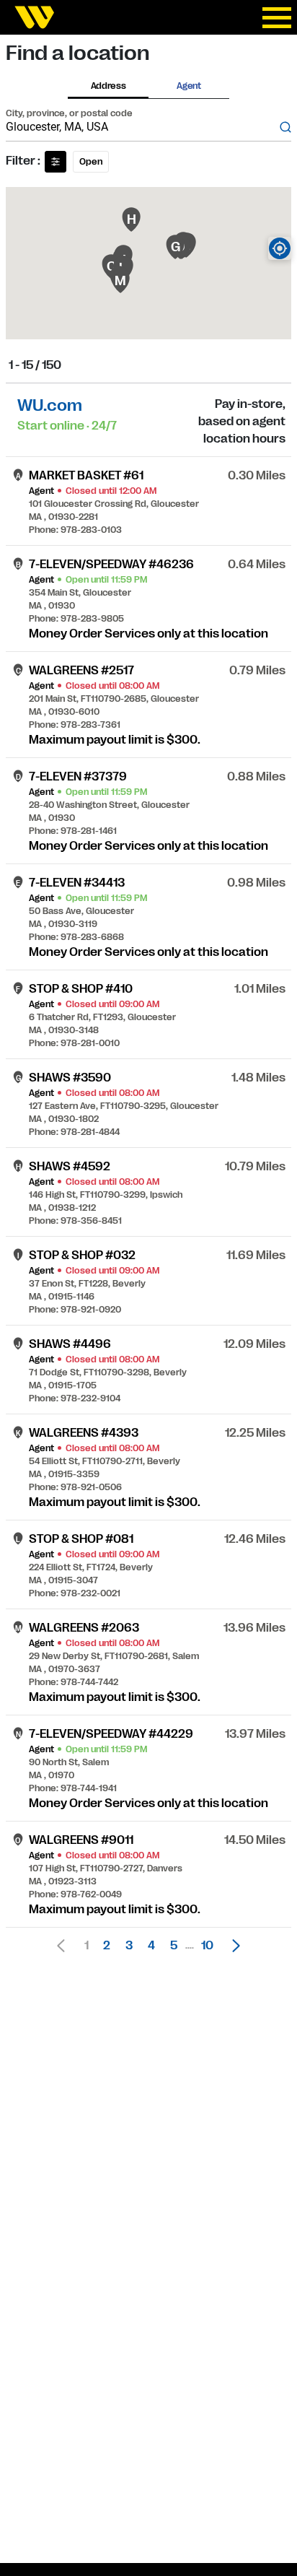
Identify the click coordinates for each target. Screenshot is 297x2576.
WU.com (50, 405)
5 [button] (174, 1946)
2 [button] (107, 1946)
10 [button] (207, 1946)
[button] (232, 1946)
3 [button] (129, 1946)
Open (91, 162)
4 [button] (151, 1946)
